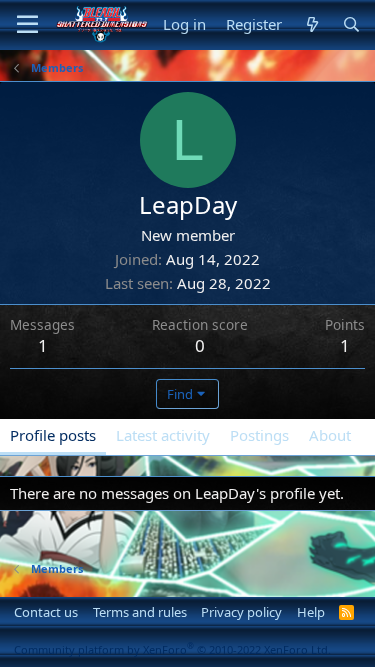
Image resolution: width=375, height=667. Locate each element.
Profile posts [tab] (53, 435)
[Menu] (27, 25)
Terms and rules (140, 612)
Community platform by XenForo (172, 649)
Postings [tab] (259, 435)
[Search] (351, 24)
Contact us (46, 612)
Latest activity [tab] (163, 435)
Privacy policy (241, 612)
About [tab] (330, 435)
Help (311, 612)
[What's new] (311, 24)
